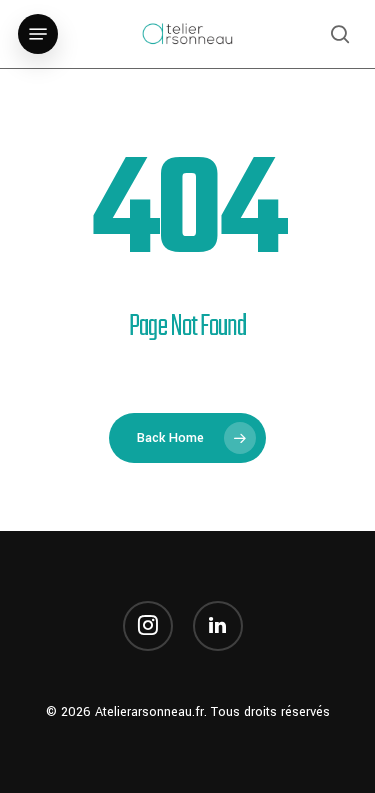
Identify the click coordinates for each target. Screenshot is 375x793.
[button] (38, 34)
